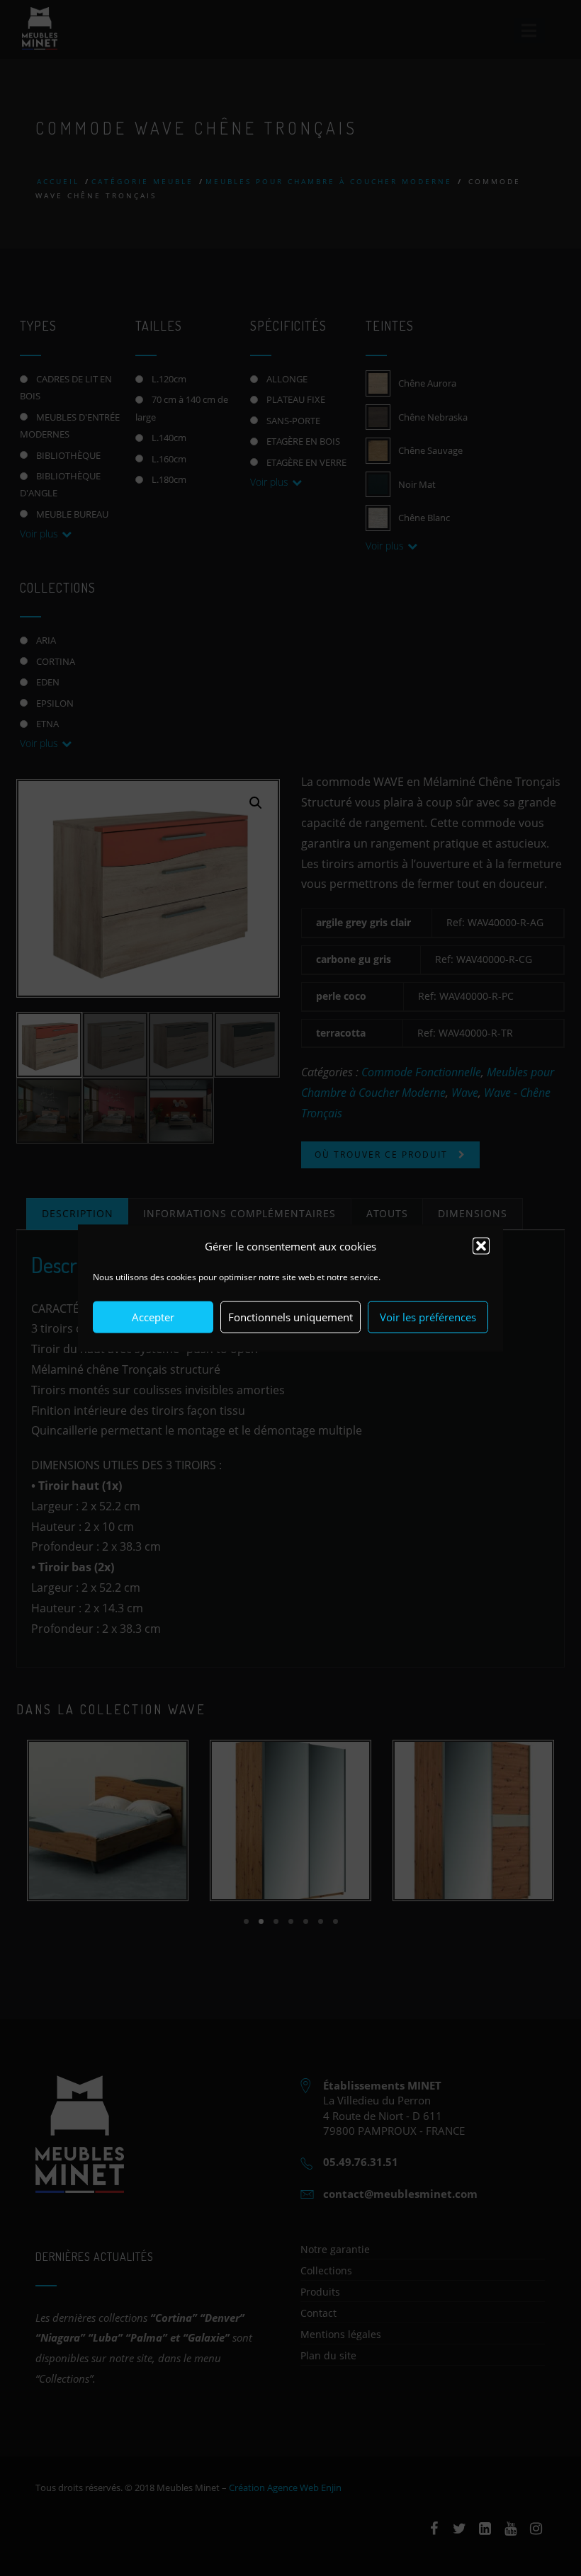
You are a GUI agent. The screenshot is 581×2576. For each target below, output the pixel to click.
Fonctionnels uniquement (290, 1317)
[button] (481, 1246)
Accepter (153, 1317)
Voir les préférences (428, 1317)
